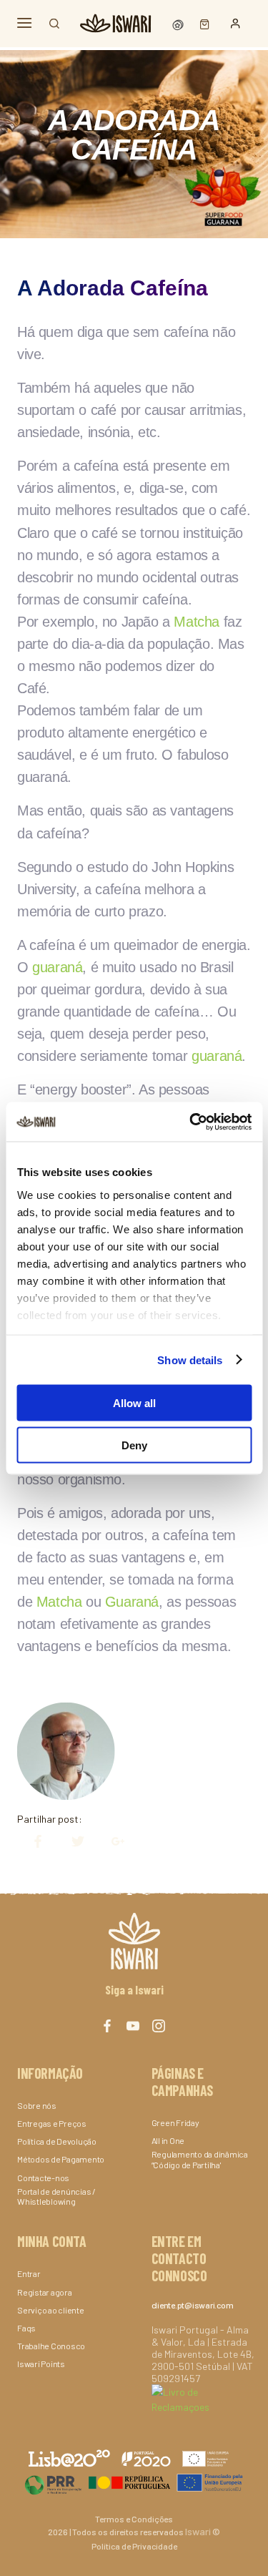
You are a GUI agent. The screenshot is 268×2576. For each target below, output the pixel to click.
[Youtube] (133, 2026)
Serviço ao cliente (51, 2310)
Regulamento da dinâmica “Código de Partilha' (200, 2159)
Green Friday (175, 2122)
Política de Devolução (57, 2141)
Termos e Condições (134, 2519)
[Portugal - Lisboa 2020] (134, 2482)
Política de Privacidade (134, 2546)
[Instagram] (159, 2026)
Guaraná (132, 1602)
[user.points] (179, 23)
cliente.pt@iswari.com (193, 2305)
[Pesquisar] (54, 24)
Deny (134, 1445)
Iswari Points (41, 2364)
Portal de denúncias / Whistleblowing (56, 2196)
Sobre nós (37, 2105)
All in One (168, 2140)
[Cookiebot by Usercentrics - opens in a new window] (191, 1122)
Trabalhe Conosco (51, 2346)
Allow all (134, 1403)
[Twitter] (71, 1842)
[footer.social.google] (111, 1842)
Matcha (197, 622)
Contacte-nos (43, 2178)
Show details (190, 1360)
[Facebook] (31, 1842)
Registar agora (45, 2292)
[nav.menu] (24, 23)
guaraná (57, 967)
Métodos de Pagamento (61, 2159)
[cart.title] (201, 23)
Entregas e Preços (52, 2123)
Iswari (198, 2531)
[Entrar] (235, 24)
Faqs (26, 2328)
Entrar (29, 2273)
